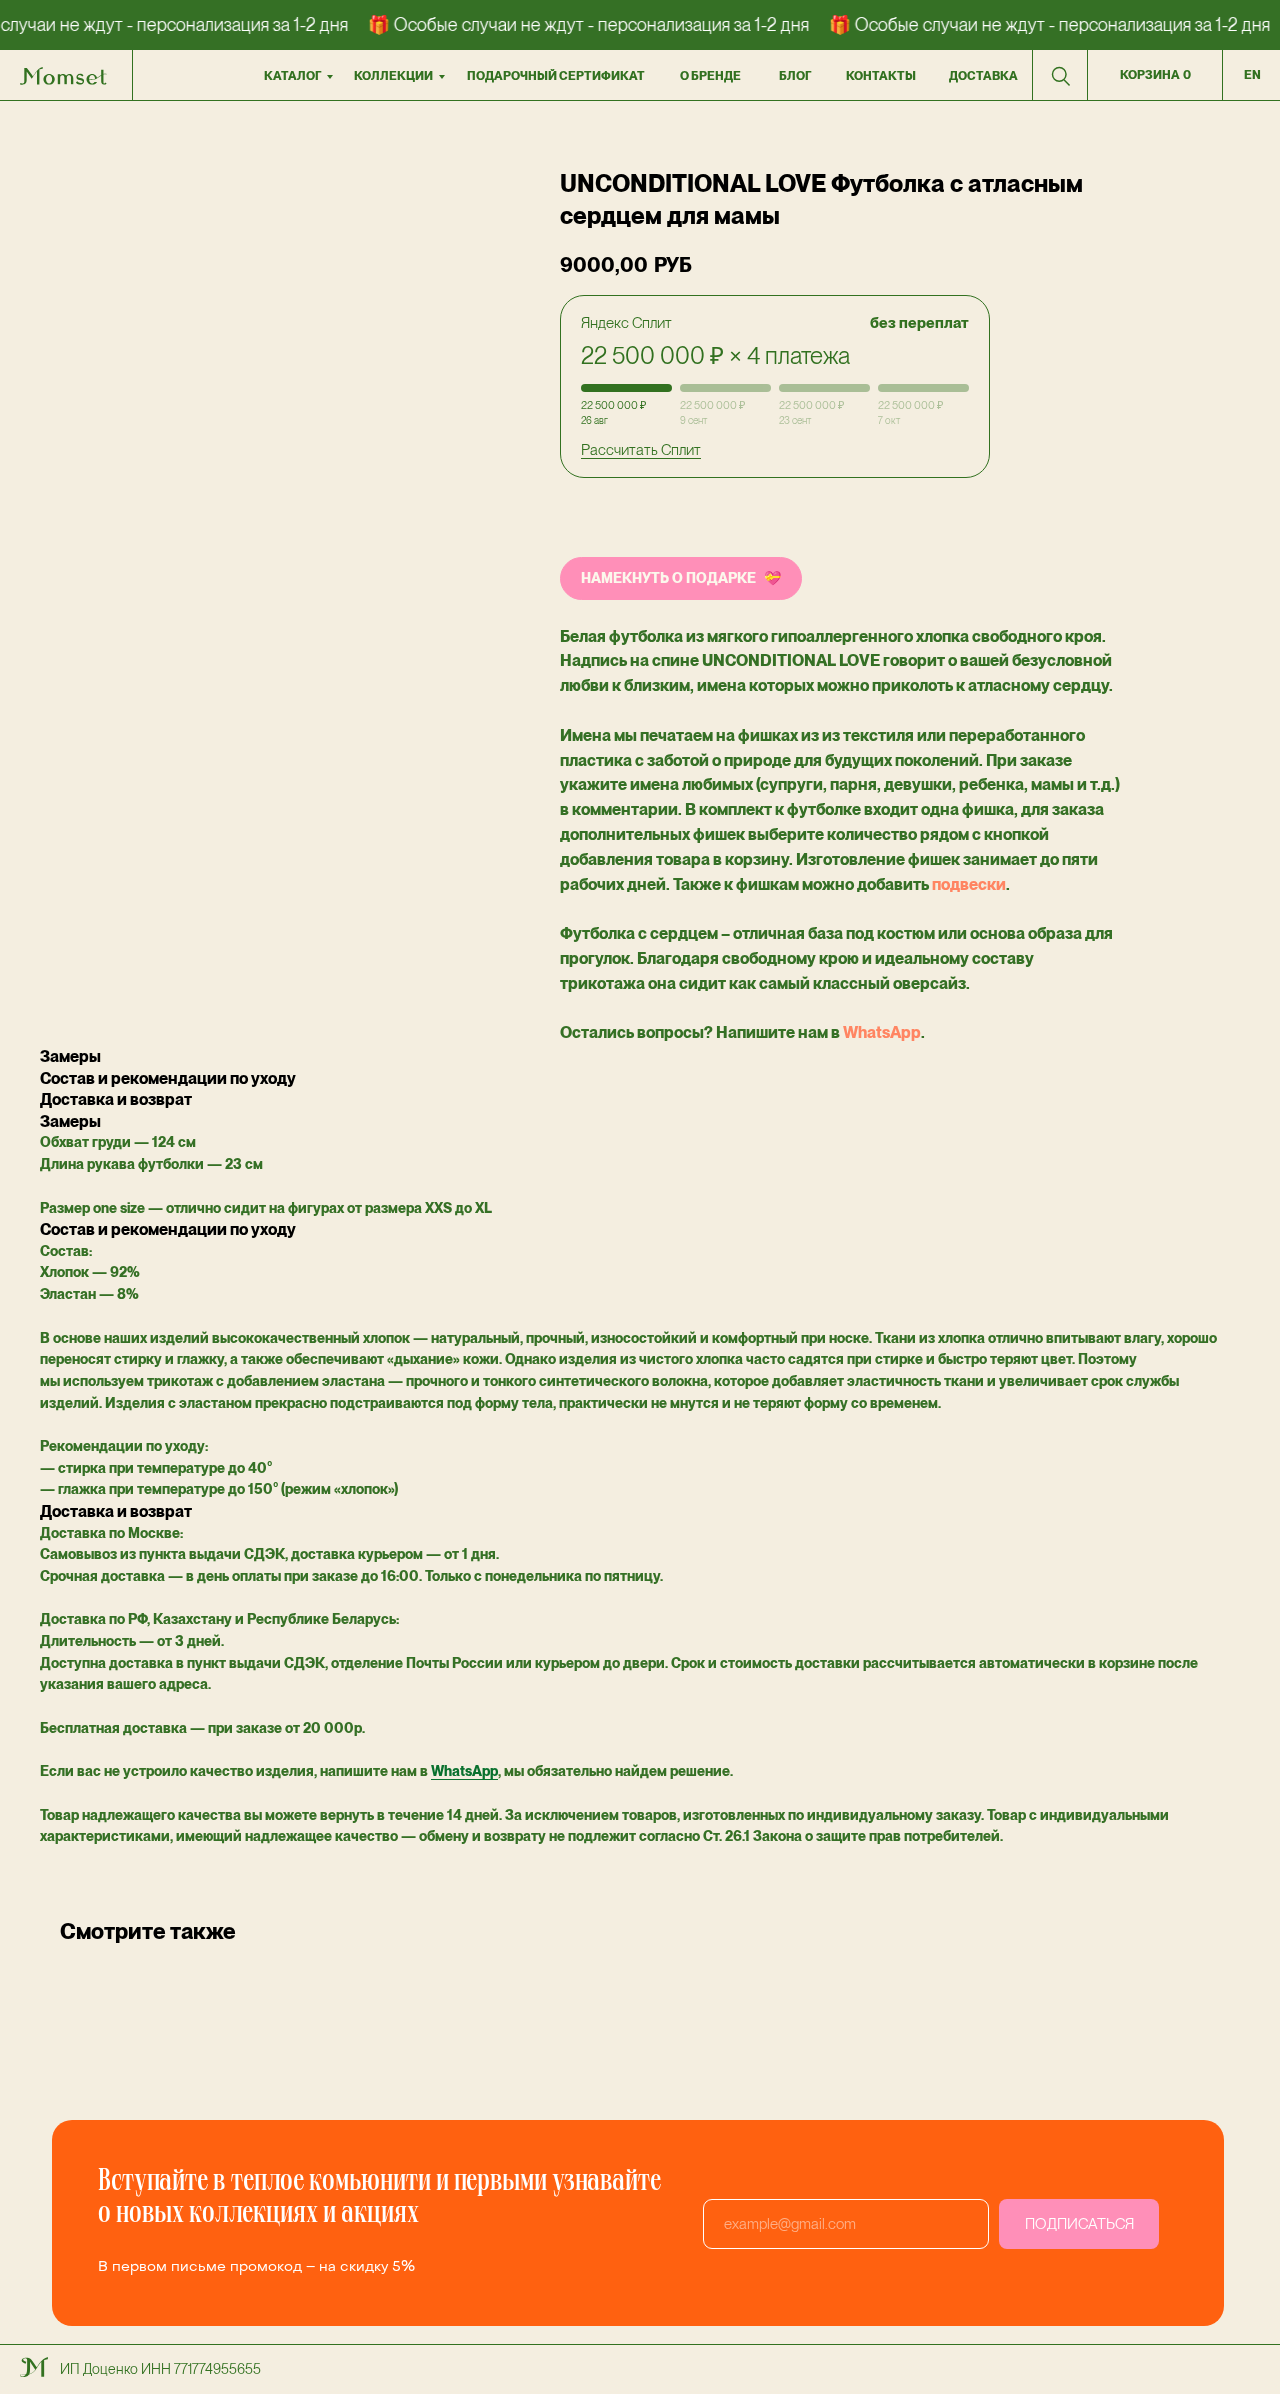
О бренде (710, 76)
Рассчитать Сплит (641, 450)
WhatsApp (882, 1032)
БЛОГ (795, 76)
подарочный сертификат (556, 76)
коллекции (393, 76)
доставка (983, 76)
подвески (969, 884)
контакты (881, 76)
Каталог (292, 76)
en (1252, 75)
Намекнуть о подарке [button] (668, 578)
